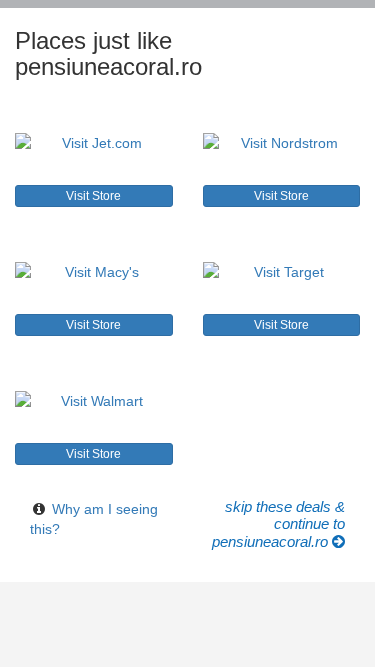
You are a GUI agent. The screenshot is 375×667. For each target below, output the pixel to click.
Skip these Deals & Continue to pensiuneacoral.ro (278, 524)
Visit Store (93, 196)
